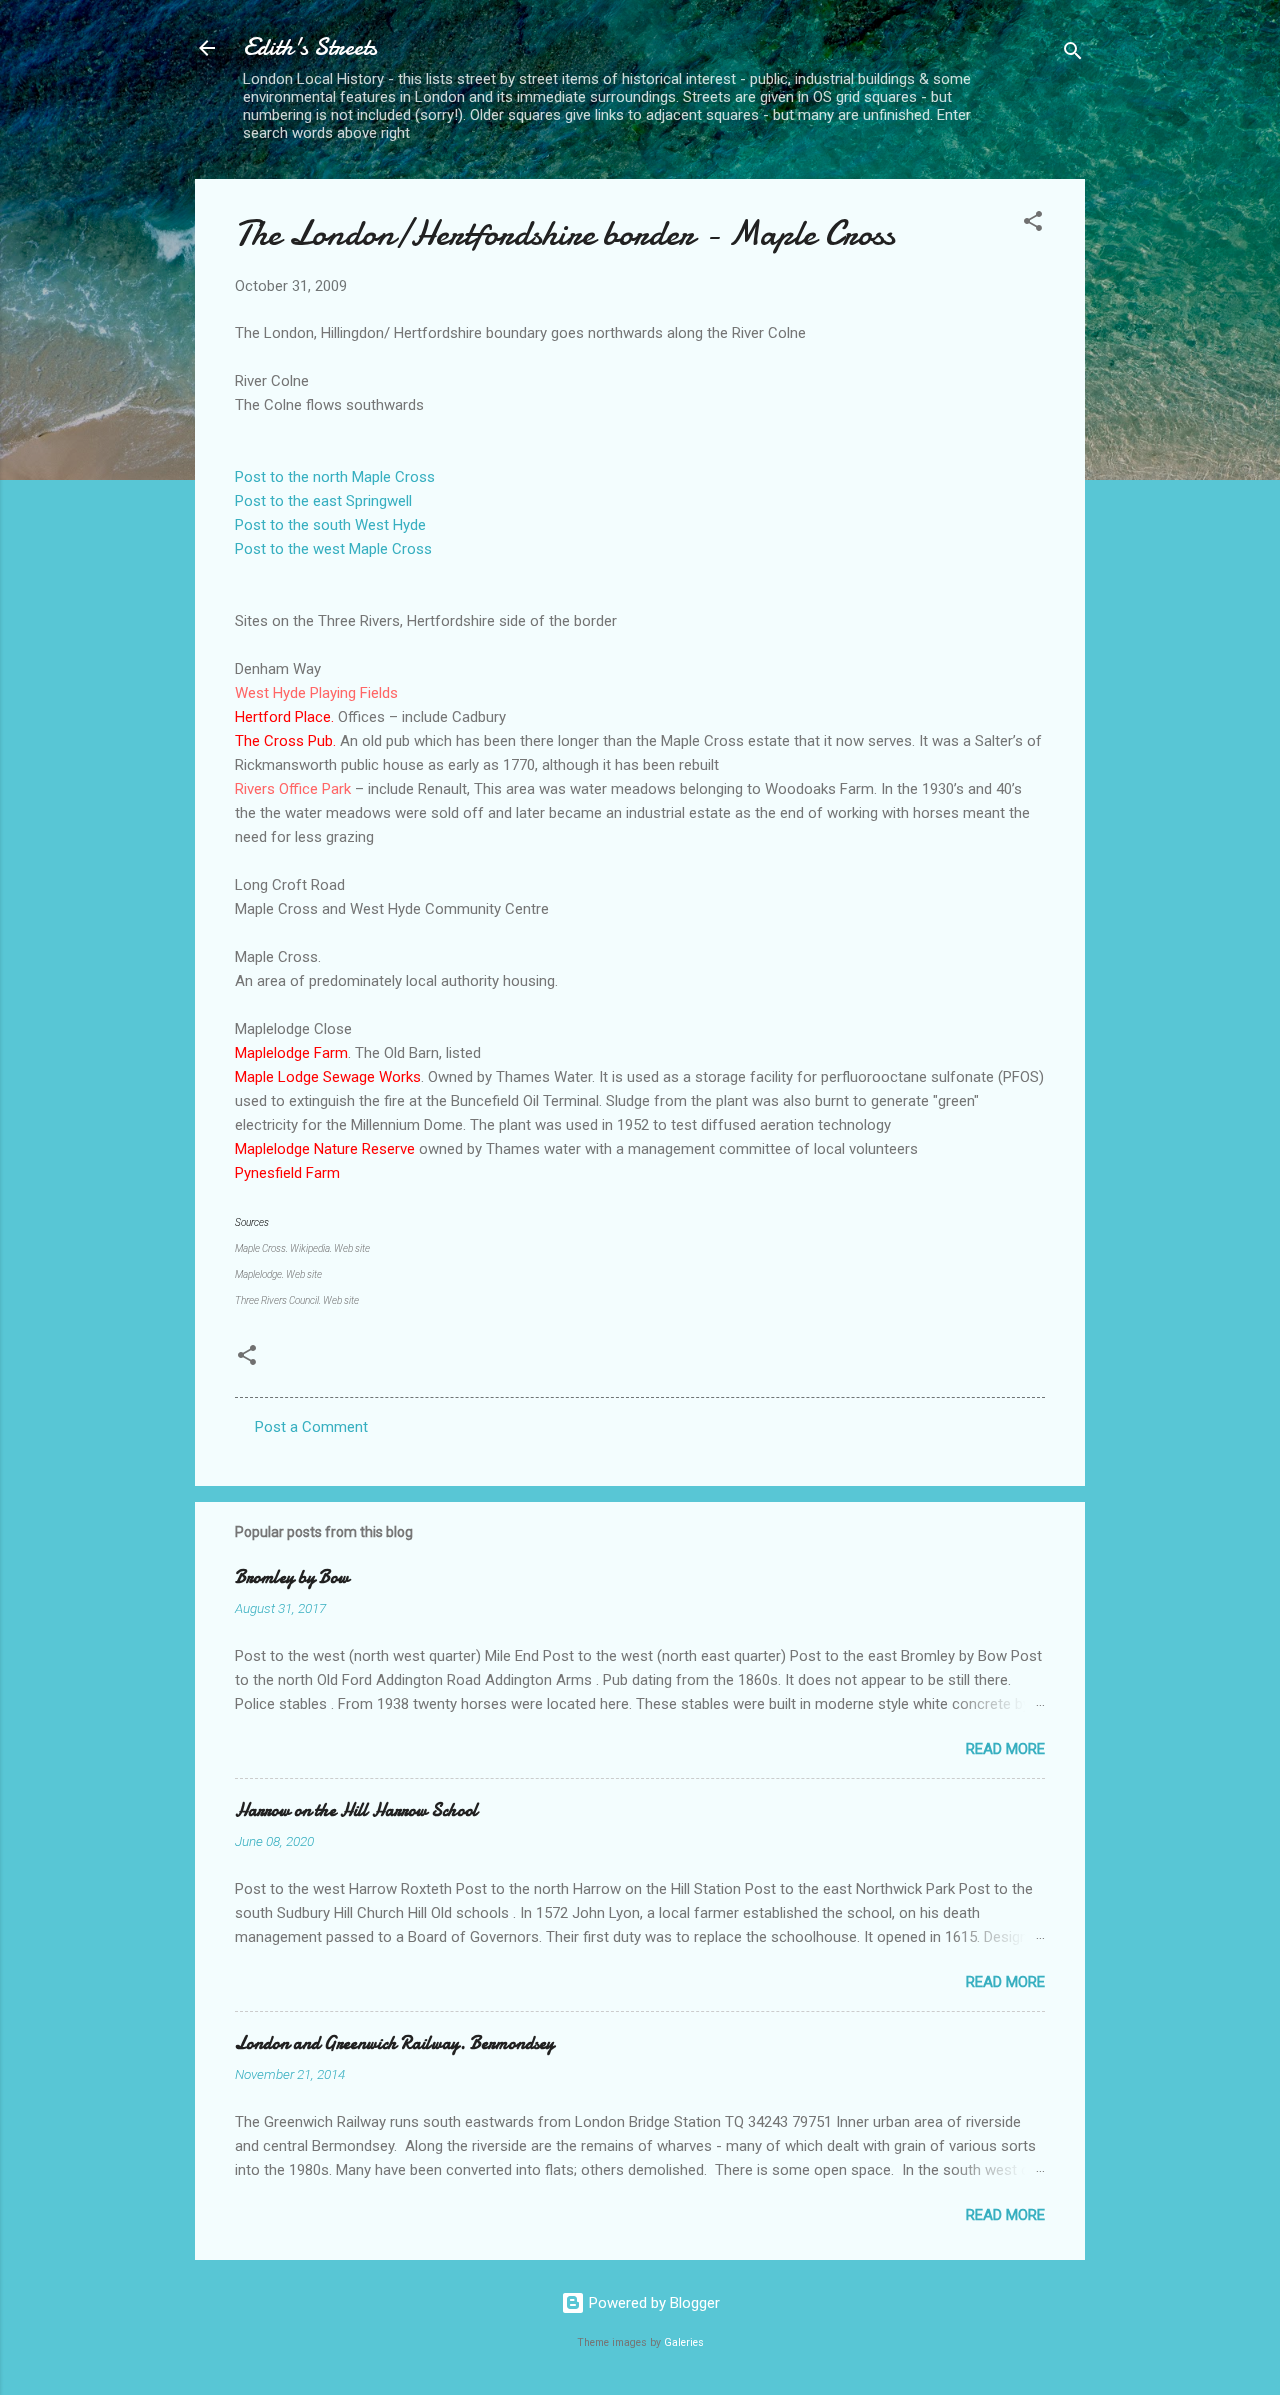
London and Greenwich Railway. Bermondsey (394, 2043)
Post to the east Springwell (323, 501)
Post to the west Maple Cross (333, 549)
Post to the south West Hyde (330, 525)
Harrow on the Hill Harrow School (356, 1810)
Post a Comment (311, 1427)
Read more (1005, 1749)
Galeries (684, 2342)
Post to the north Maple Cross (335, 477)
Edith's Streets (310, 47)
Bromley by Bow (292, 1577)
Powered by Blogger (652, 2303)
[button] (1033, 224)
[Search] (1073, 54)
